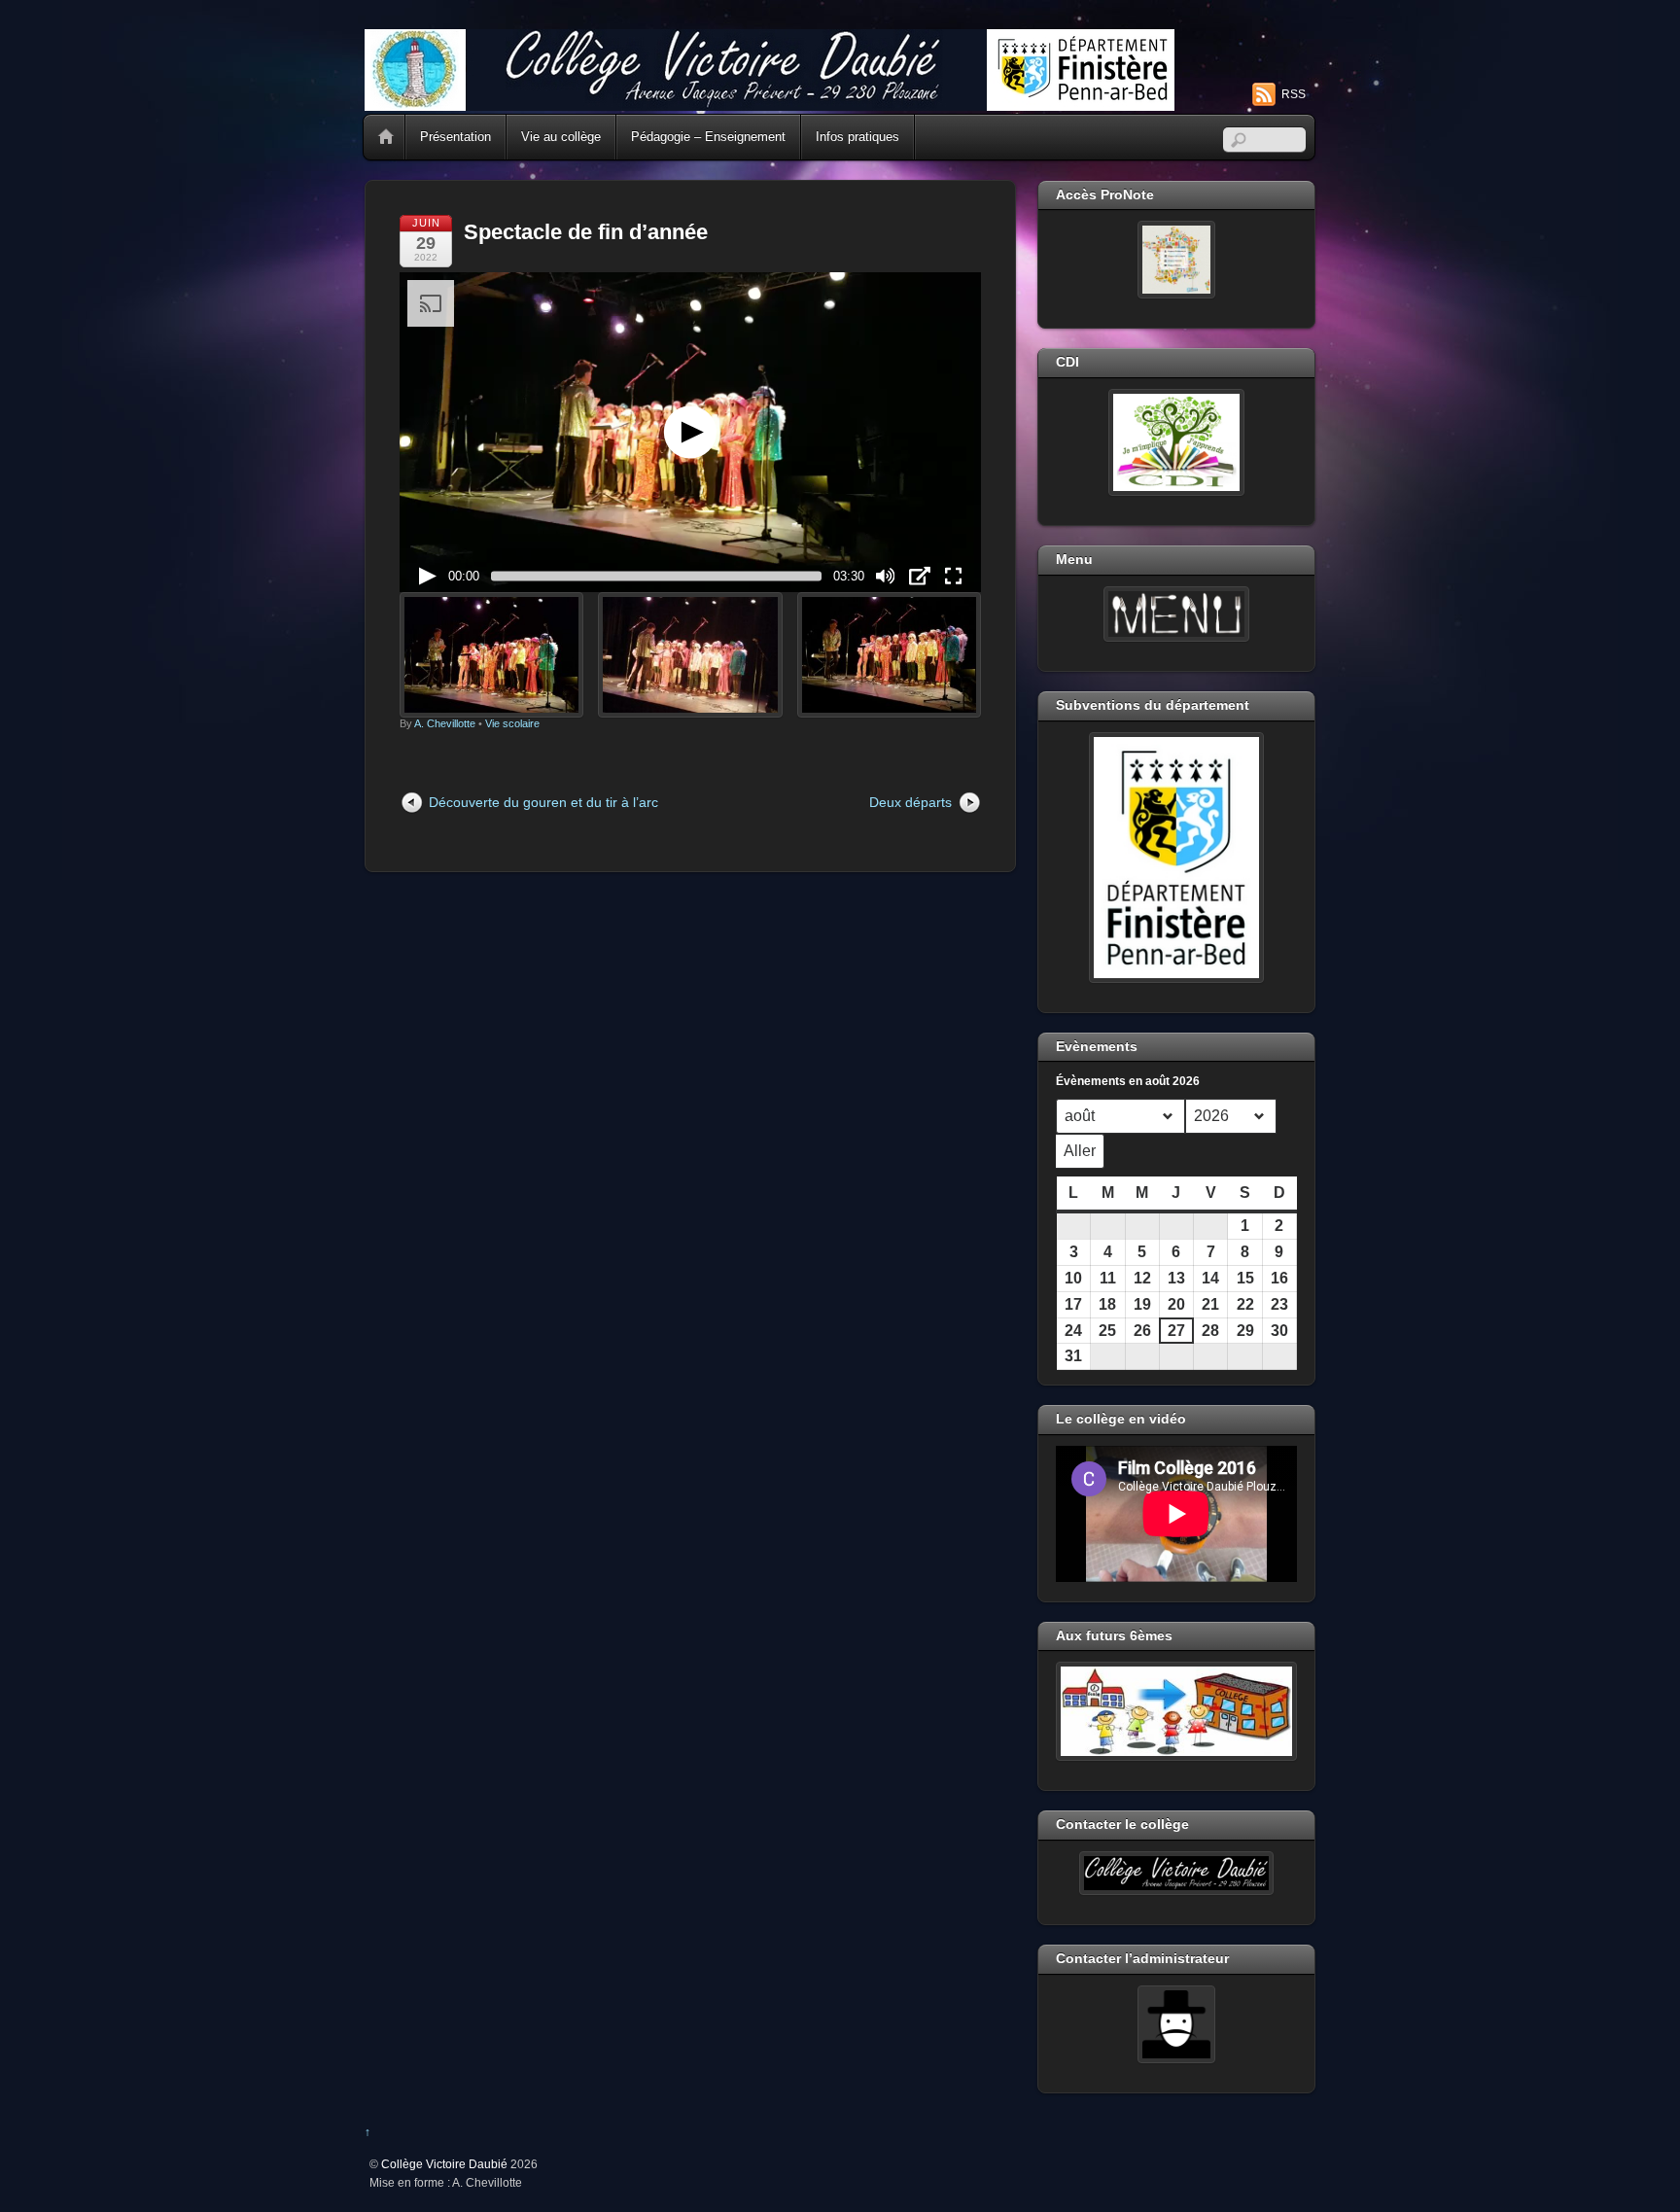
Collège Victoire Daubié (444, 2164)
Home (386, 137)
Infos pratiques (857, 137)
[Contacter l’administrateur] (1176, 2024)
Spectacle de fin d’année (586, 232)
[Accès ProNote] (1176, 260)
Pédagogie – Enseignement (708, 137)
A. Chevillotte (445, 723)
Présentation (455, 137)
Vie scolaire (512, 723)
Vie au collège (561, 137)
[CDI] (1176, 442)
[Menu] (1176, 614)
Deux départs (910, 802)
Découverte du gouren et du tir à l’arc (543, 802)
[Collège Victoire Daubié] (770, 103)
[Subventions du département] (1176, 858)
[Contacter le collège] (1176, 1874)
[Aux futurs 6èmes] (1176, 1711)
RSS (1294, 94)
